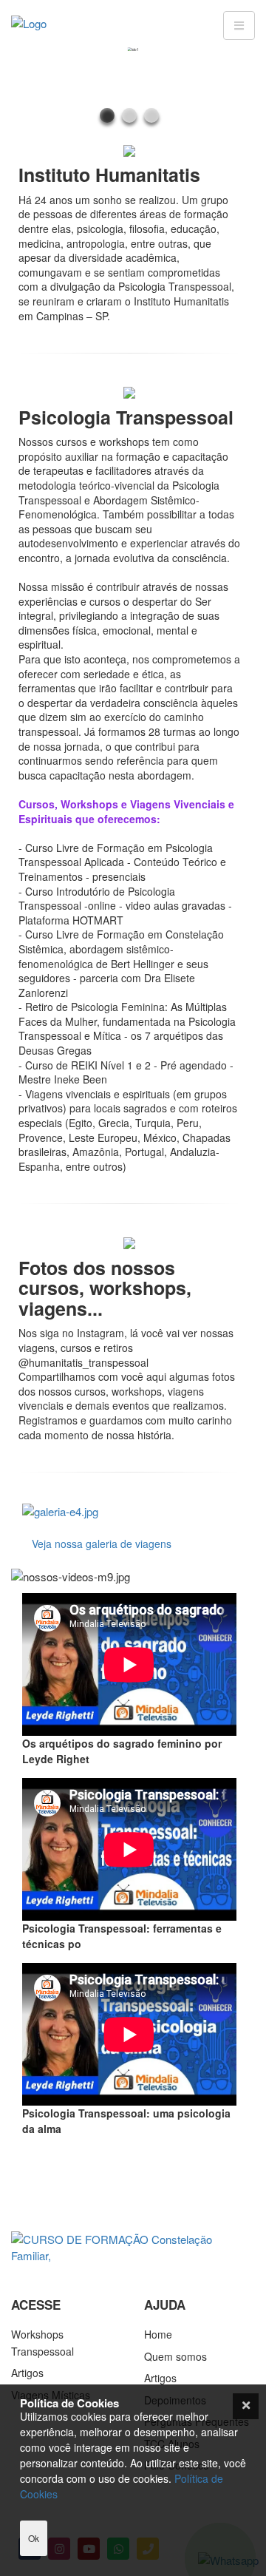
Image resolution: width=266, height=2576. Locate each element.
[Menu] (239, 26)
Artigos (27, 2373)
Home (158, 2334)
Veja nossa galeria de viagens (102, 1544)
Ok (34, 2538)
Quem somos (175, 2356)
